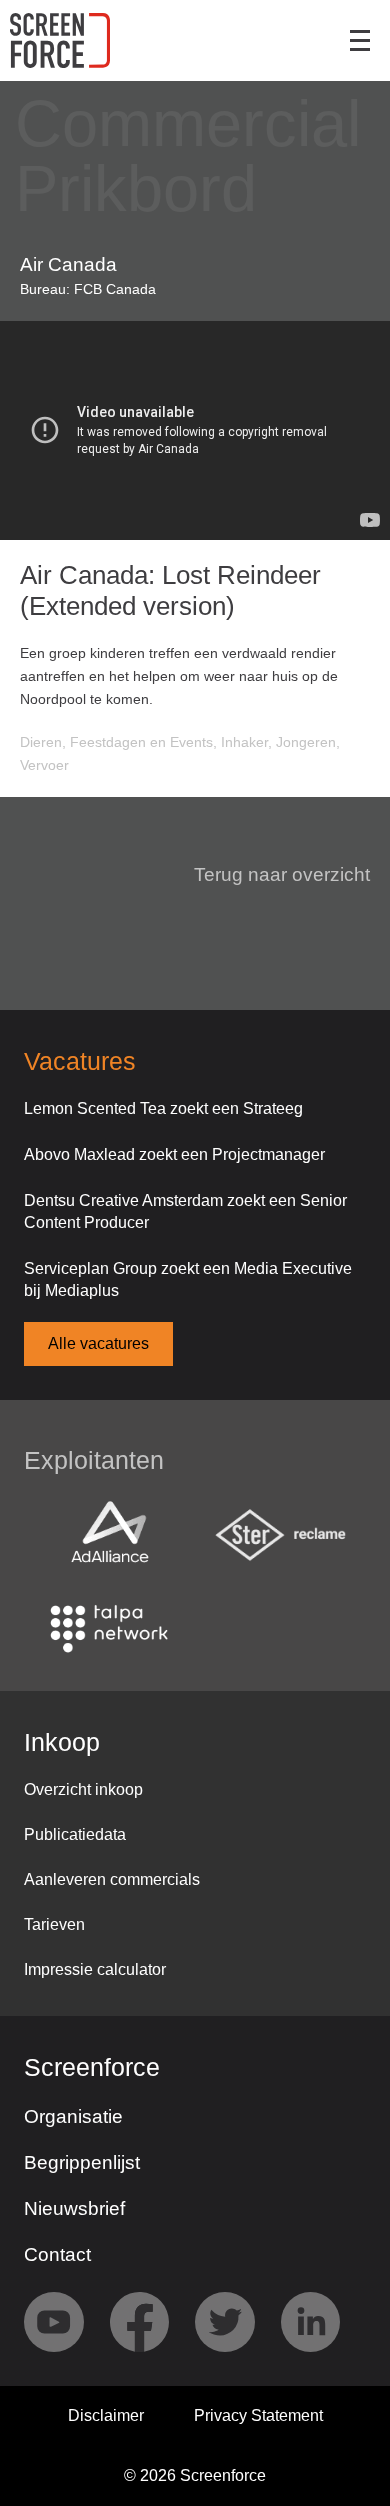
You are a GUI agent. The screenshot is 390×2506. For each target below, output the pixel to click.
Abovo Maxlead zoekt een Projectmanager (174, 1154)
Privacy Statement (258, 2415)
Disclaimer (106, 2415)
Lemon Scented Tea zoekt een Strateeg (163, 1108)
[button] (270, 875)
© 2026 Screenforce (195, 2475)
